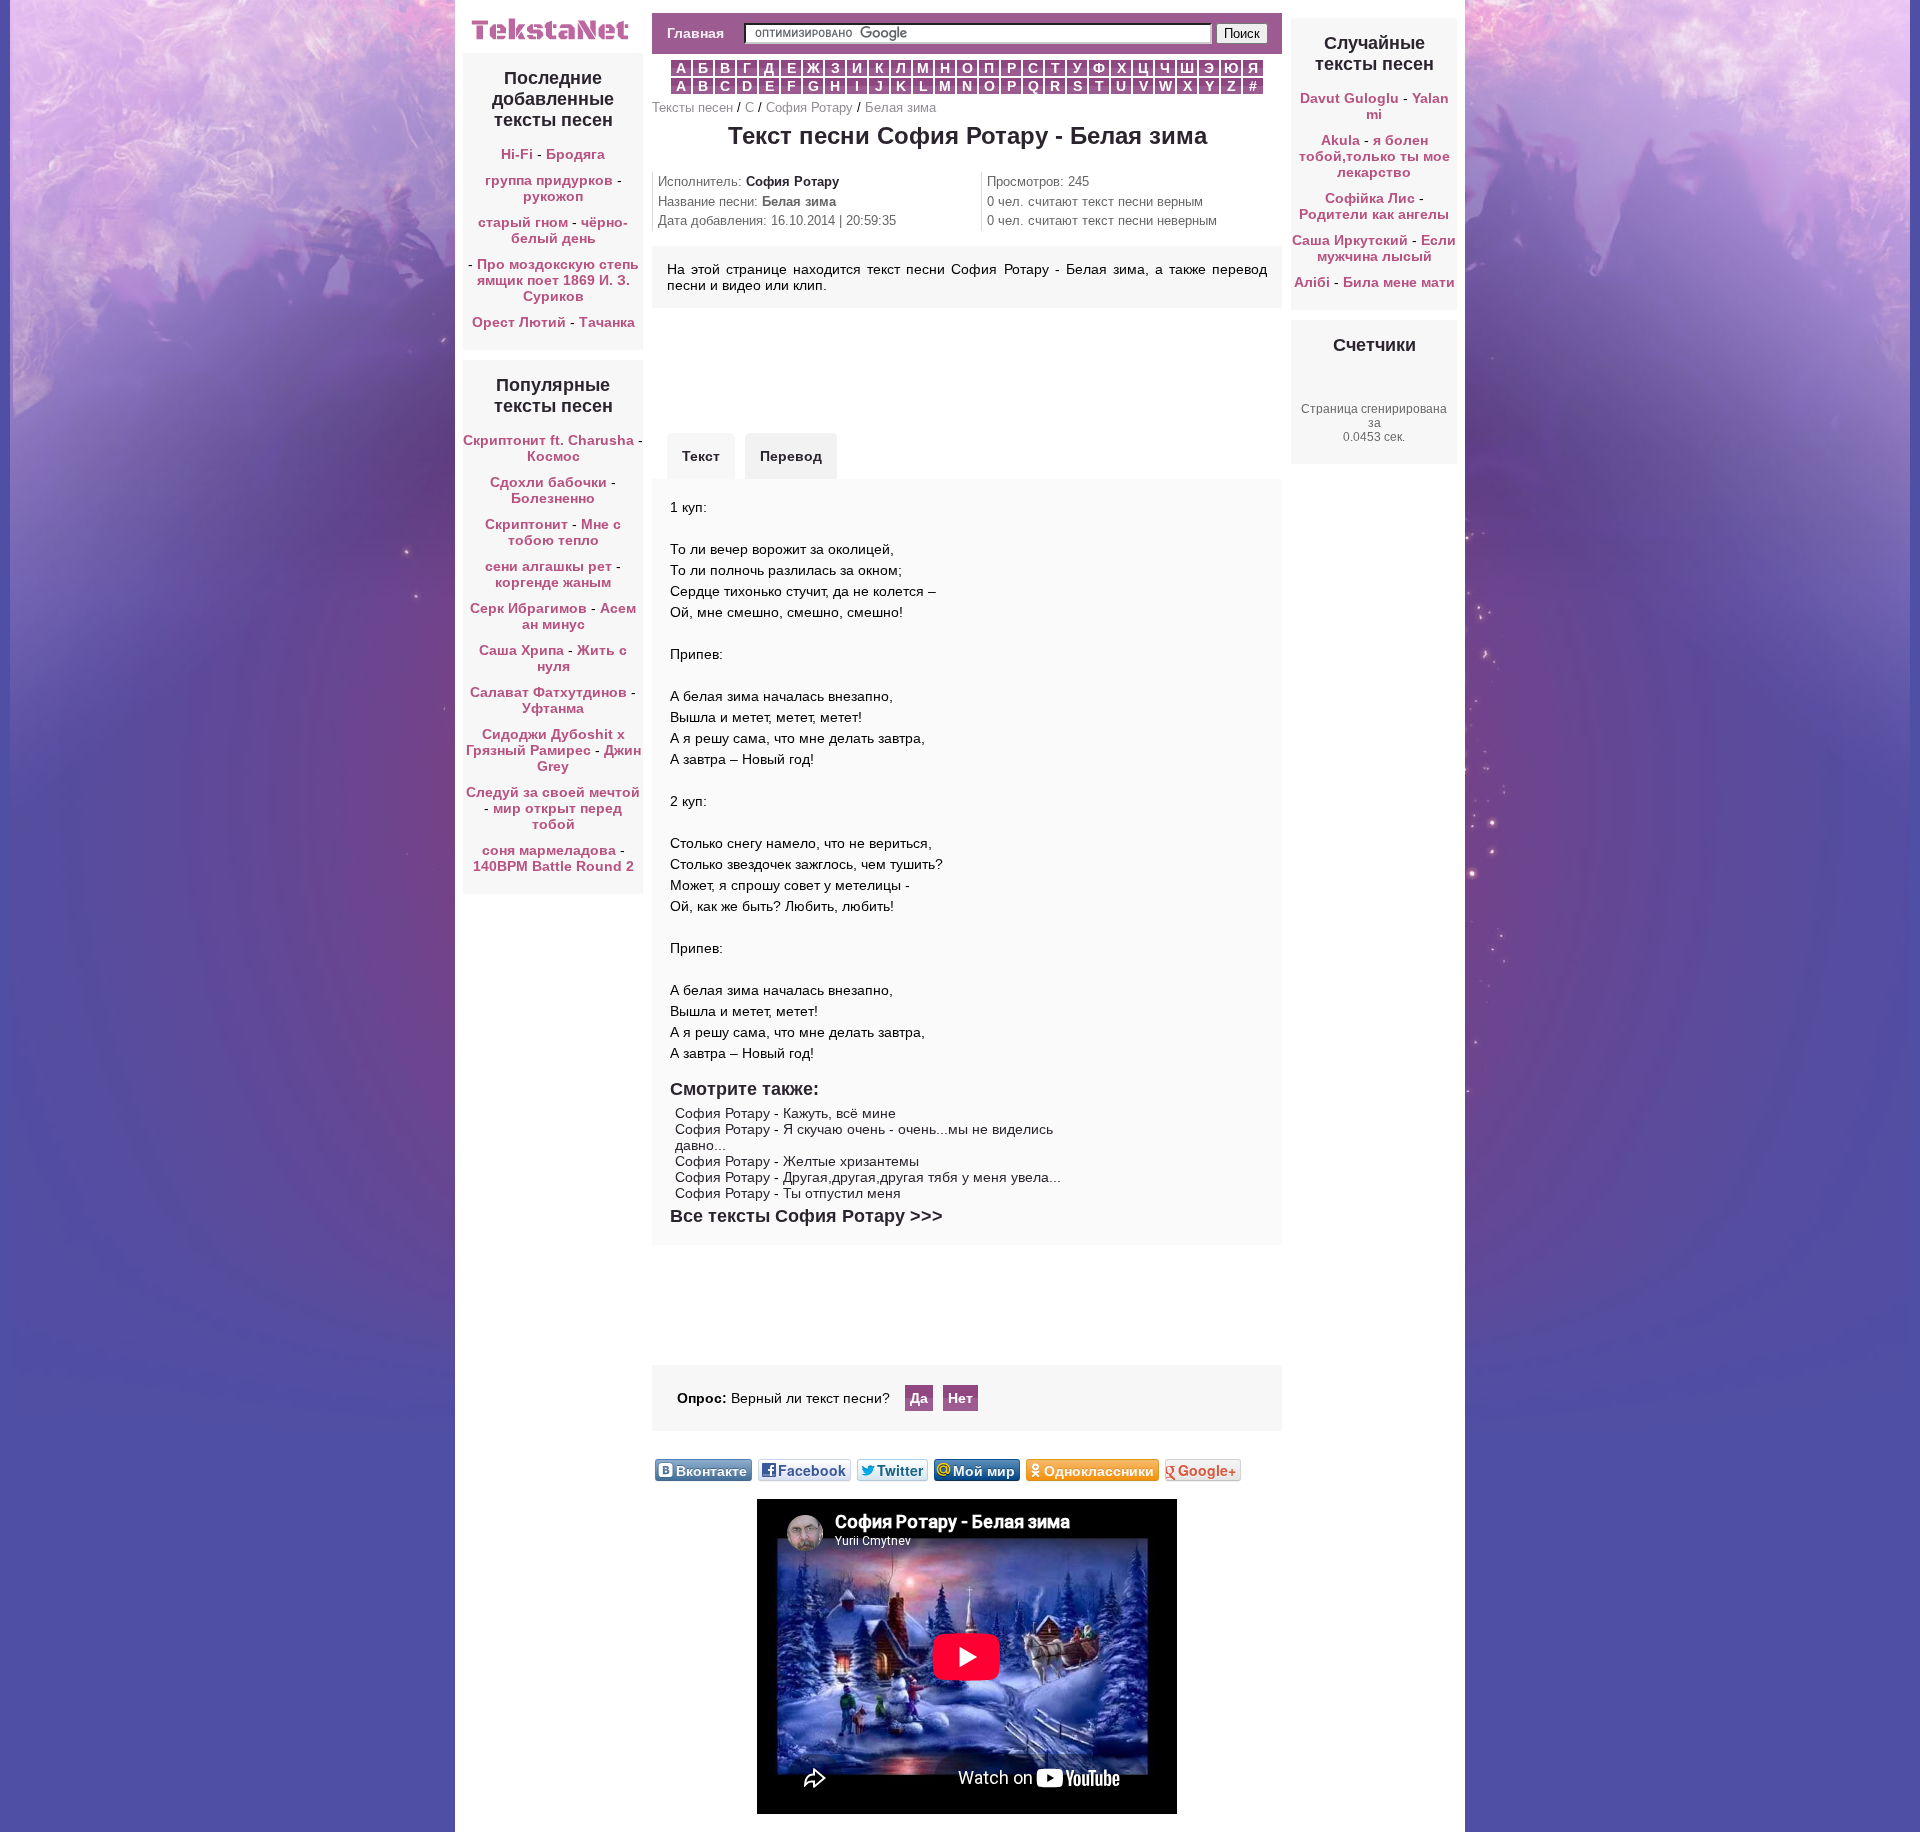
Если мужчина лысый (1387, 248)
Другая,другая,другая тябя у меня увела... (922, 1177)
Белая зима (900, 107)
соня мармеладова (549, 850)
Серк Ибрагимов (528, 608)
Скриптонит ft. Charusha (548, 440)
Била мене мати (1399, 282)
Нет (960, 1398)
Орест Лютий (519, 322)
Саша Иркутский (1350, 240)
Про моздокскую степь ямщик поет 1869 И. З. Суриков (558, 280)
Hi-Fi (517, 154)
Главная (695, 33)
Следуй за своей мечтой (553, 792)
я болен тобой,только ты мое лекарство (1374, 156)
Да (919, 1398)
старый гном (523, 222)
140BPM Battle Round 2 (553, 866)
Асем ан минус (579, 616)
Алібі (1312, 282)
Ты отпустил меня (842, 1193)
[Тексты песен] (553, 38)
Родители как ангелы (1374, 214)
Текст (701, 456)
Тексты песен (692, 107)
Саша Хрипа (521, 650)
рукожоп (553, 196)
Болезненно (553, 498)
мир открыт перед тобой (557, 816)
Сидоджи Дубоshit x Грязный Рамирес (545, 742)
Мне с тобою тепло (565, 532)
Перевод (791, 456)
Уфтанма (553, 708)
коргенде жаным (553, 582)
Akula (1340, 140)
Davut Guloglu (1349, 98)
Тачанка (607, 322)
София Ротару (809, 107)
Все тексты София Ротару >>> (806, 1216)
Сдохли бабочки (548, 482)
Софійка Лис (1370, 198)
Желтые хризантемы (851, 1161)
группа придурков (549, 180)
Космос (553, 456)
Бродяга (575, 154)
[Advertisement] (967, 368)
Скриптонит (526, 524)
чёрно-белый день (570, 230)
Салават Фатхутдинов (548, 692)
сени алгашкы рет (550, 566)
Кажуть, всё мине (839, 1113)
